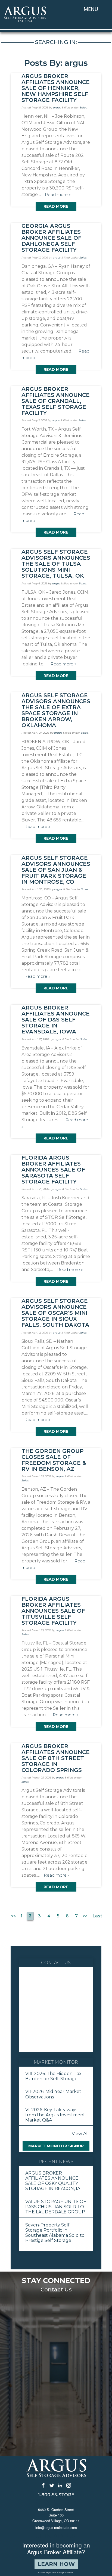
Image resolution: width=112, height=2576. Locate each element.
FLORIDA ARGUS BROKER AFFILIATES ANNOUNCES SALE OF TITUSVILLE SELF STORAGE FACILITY (53, 1611)
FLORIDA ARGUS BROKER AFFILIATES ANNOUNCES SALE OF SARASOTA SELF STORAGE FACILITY (53, 1170)
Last (97, 1916)
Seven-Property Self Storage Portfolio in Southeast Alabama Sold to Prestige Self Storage (55, 2233)
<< (13, 1916)
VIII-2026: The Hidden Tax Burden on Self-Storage (53, 2076)
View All (80, 2134)
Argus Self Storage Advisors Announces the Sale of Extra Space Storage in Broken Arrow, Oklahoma (56, 710)
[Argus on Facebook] (43, 2485)
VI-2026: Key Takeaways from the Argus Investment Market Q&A (55, 2115)
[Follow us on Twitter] (52, 2485)
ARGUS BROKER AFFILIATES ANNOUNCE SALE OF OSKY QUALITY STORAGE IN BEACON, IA (53, 2181)
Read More (56, 206)
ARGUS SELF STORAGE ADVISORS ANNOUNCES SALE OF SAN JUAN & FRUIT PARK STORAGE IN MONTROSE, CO (56, 870)
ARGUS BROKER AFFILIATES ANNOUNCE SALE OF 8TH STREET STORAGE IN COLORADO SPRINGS (56, 1758)
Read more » (58, 194)
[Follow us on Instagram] (69, 2485)
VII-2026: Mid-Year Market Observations (53, 2094)
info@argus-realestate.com (56, 2527)
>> (85, 1916)
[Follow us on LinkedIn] (60, 2485)
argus (57, 108)
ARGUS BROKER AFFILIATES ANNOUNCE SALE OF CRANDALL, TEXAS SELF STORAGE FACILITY (56, 401)
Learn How (56, 2564)
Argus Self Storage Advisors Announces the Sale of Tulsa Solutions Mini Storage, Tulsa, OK (56, 564)
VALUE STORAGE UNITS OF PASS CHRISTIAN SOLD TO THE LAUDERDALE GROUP (56, 2207)
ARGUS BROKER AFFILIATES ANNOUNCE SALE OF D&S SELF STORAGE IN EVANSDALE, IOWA (56, 1020)
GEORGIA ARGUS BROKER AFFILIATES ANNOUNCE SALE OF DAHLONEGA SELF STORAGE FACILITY (52, 238)
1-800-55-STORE (56, 2495)
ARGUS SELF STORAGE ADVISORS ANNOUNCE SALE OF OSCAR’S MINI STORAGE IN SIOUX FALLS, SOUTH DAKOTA (55, 1313)
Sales (83, 108)
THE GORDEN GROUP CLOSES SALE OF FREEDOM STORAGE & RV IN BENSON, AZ (54, 1460)
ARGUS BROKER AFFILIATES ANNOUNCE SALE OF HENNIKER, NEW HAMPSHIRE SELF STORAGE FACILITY (56, 88)
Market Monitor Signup (56, 2146)
